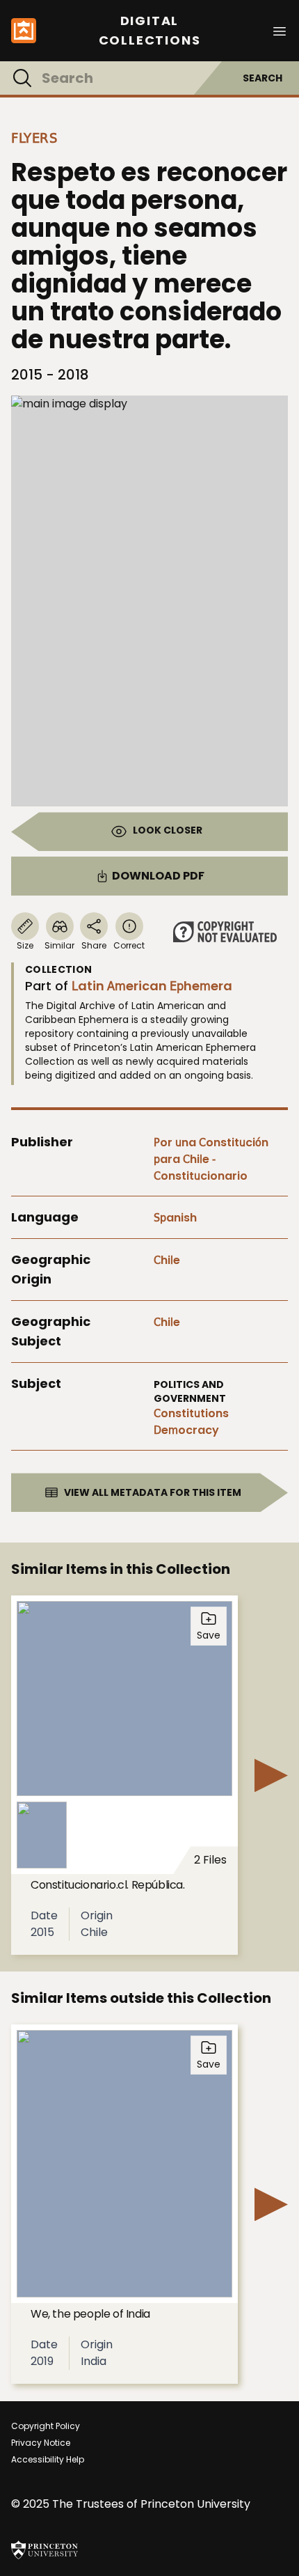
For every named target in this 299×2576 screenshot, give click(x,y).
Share (94, 945)
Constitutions (191, 1413)
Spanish (175, 1218)
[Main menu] (280, 30)
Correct (129, 945)
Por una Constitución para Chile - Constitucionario (211, 1159)
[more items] (271, 1775)
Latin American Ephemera (152, 986)
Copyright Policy (46, 2426)
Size (25, 945)
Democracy (186, 1430)
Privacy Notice (41, 2443)
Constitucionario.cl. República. (108, 1885)
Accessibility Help (48, 2459)
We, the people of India (90, 2314)
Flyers (34, 138)
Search (262, 78)
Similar (59, 945)
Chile (167, 1260)
